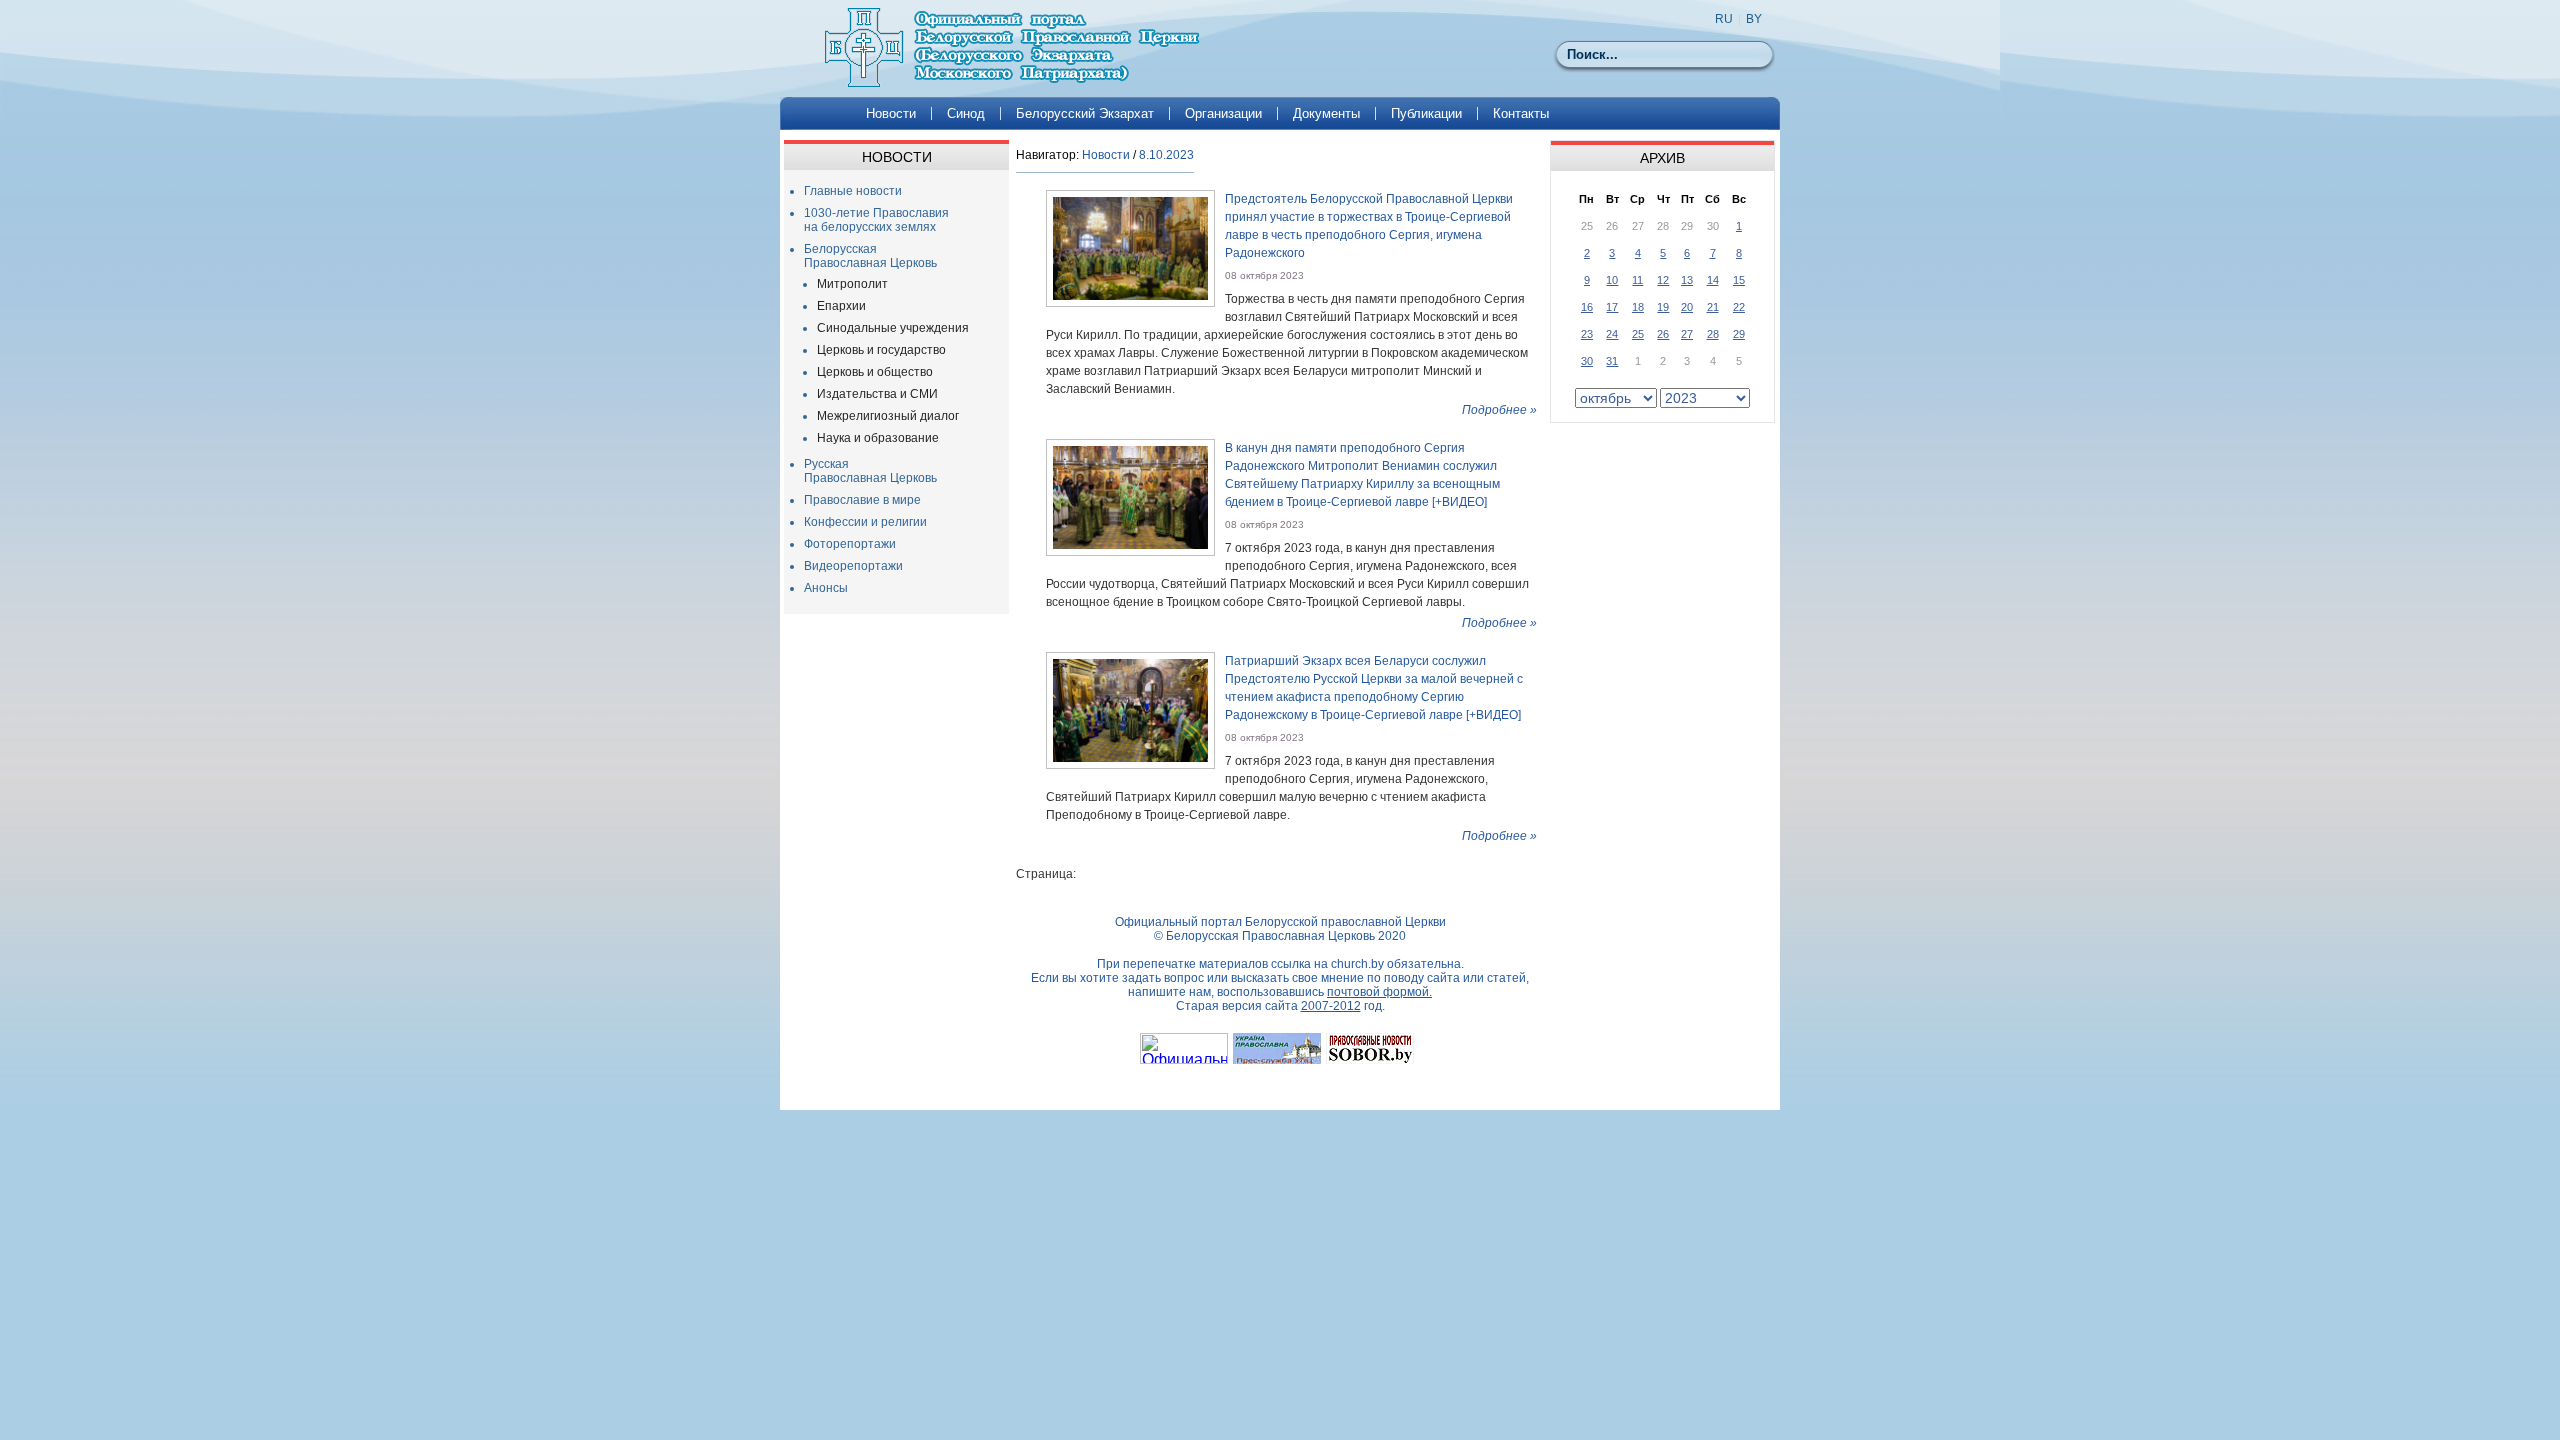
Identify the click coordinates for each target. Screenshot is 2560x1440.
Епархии (841, 306)
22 (1739, 307)
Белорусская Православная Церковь (870, 256)
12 (1663, 280)
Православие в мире (862, 500)
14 (1713, 280)
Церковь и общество (875, 372)
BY (1754, 19)
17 (1612, 307)
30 (1587, 361)
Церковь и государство (881, 350)
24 (1612, 334)
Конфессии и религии (865, 522)
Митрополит (852, 284)
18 (1638, 307)
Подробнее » (1499, 410)
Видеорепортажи (853, 566)
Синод (966, 113)
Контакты (1521, 113)
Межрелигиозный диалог (888, 416)
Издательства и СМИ (877, 394)
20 (1687, 307)
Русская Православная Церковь (870, 471)
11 (1637, 280)
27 (1687, 334)
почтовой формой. (1379, 992)
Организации (1223, 113)
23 (1587, 334)
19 (1663, 307)
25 (1638, 334)
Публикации (1426, 113)
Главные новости (853, 191)
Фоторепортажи (850, 544)
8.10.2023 (1166, 155)
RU (1724, 19)
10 (1612, 280)
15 (1739, 280)
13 (1687, 280)
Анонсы (826, 588)
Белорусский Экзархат (1085, 113)
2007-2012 (1331, 1006)
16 (1587, 307)
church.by (1357, 964)
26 (1663, 334)
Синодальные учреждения (893, 328)
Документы (1326, 113)
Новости (891, 113)
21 (1713, 307)
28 (1713, 334)
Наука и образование (878, 438)
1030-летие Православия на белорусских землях (876, 220)
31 (1612, 361)
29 (1739, 334)
